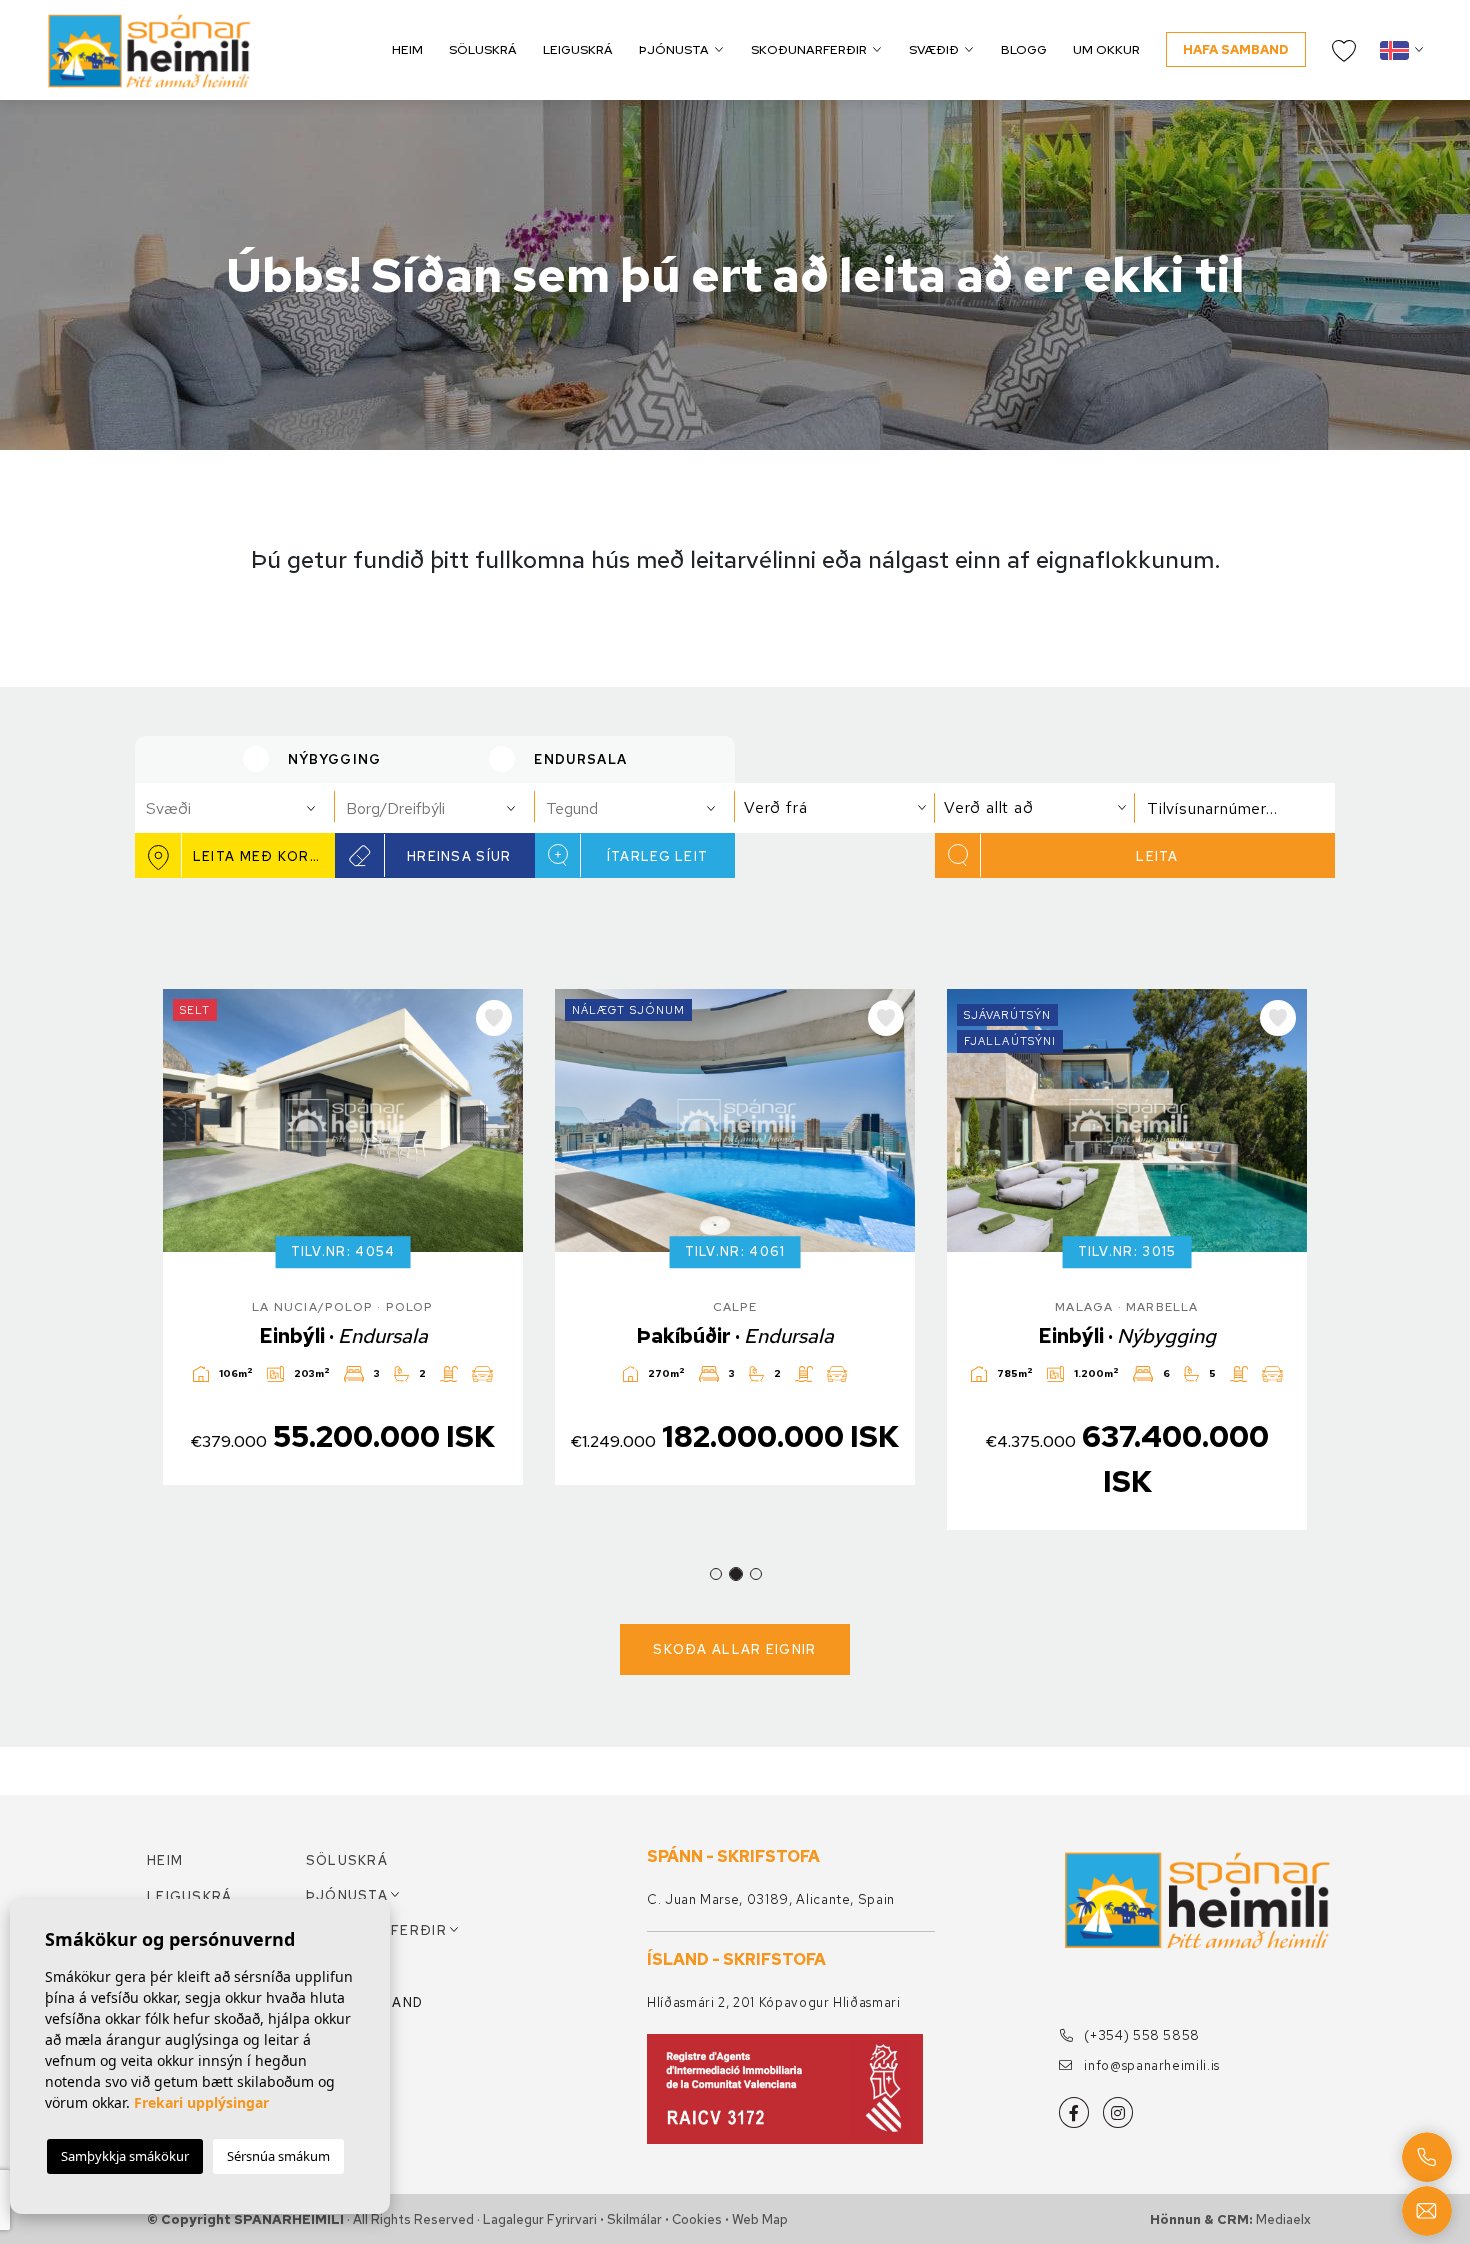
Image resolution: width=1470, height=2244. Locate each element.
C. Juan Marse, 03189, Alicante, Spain (771, 1899)
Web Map (760, 2219)
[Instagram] (1118, 2112)
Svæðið (934, 49)
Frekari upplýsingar (201, 2102)
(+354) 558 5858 (1140, 2035)
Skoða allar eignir (734, 1649)
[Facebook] (1074, 2112)
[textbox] (243, 809)
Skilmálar (634, 2219)
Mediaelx (1283, 2219)
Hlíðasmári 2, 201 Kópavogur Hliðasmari (774, 2002)
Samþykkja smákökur (125, 2156)
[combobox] (235, 808)
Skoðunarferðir (809, 49)
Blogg (1024, 49)
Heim (407, 49)
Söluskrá (483, 49)
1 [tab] (716, 1574)
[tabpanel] (343, 1237)
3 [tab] (756, 1574)
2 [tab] (736, 1574)
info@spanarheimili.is (1150, 2065)
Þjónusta (674, 49)
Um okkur (1106, 49)
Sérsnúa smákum (278, 2156)
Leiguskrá (578, 49)
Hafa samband (1236, 49)
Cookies (697, 2219)
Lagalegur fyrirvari (540, 2219)
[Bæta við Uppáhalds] (494, 1018)
